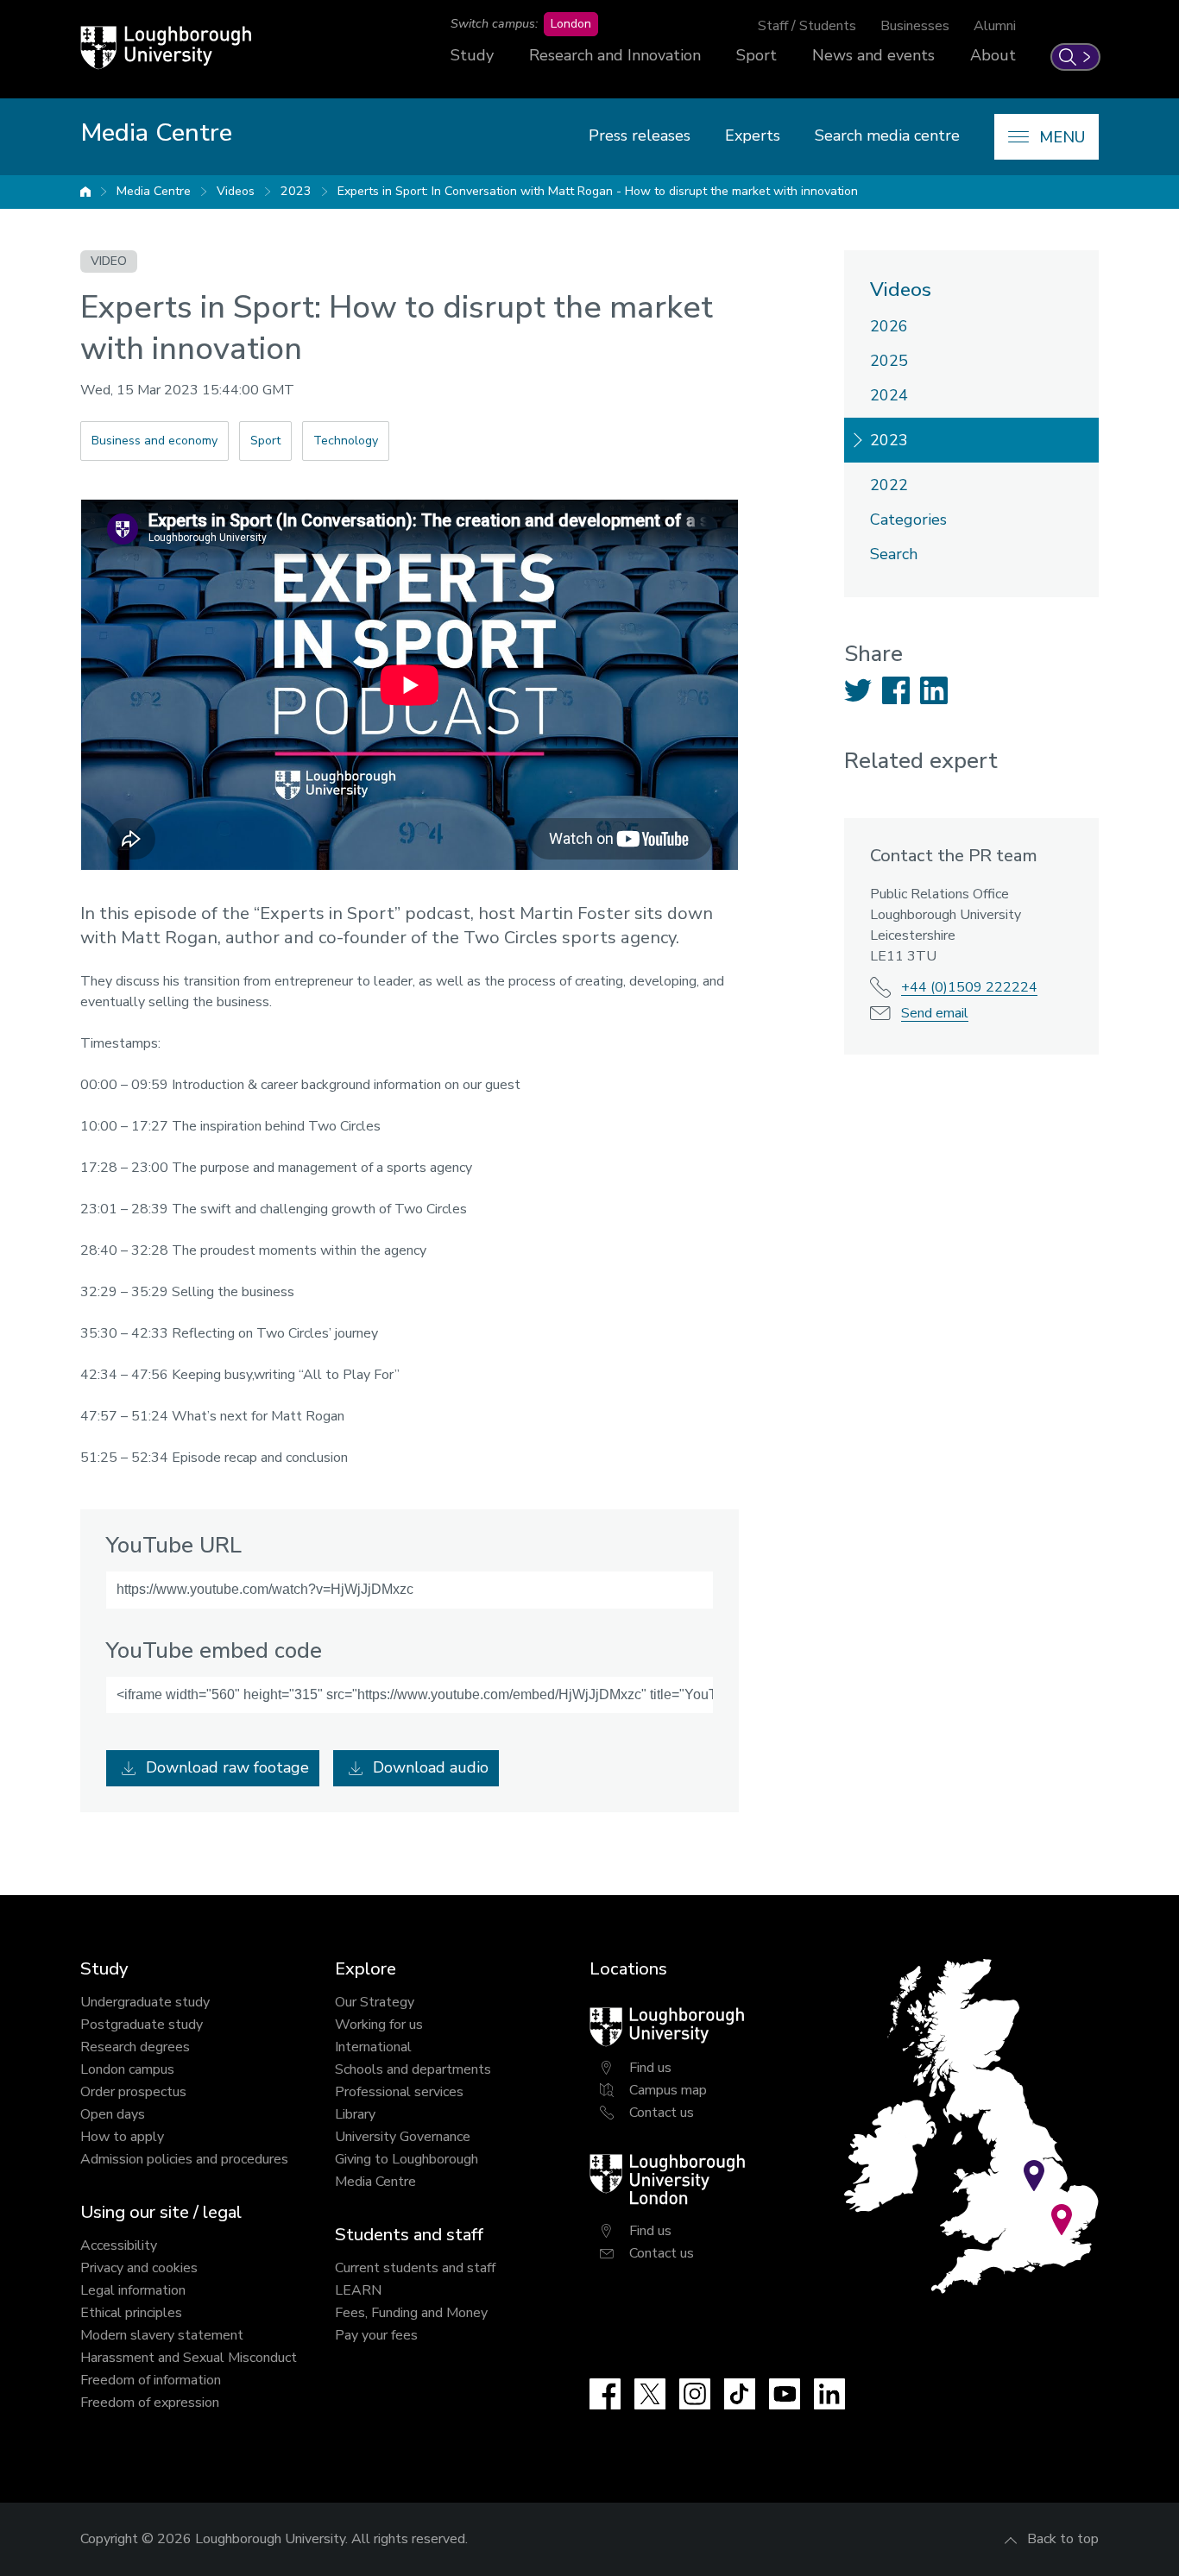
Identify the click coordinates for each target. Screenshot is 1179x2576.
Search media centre (887, 135)
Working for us (379, 2025)
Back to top (1063, 2539)
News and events (873, 55)
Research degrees (135, 2047)
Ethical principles (131, 2313)
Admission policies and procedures (184, 2159)
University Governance (403, 2137)
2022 (889, 485)
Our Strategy (375, 2002)
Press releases (640, 135)
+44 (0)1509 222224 (969, 987)
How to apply (122, 2137)
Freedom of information (151, 2380)
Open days (113, 2114)
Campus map (668, 2090)
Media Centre (154, 191)
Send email (935, 1013)
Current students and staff (415, 2268)
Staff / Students (807, 26)
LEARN (358, 2290)
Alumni (995, 26)
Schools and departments (413, 2069)
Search (894, 554)
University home (85, 192)
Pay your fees (376, 2335)
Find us (650, 2068)
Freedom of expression (150, 2403)
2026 (889, 326)
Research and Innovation (615, 55)
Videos (236, 191)
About (993, 55)
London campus (127, 2069)
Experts (753, 135)
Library (355, 2114)
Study (472, 55)
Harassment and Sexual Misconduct (189, 2358)
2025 (889, 361)
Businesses (915, 26)
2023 (296, 191)
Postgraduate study (142, 2025)
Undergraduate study (145, 2002)
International (373, 2047)
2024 (889, 395)
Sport (757, 55)
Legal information (133, 2290)
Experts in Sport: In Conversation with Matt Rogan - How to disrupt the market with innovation (598, 191)
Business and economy (154, 441)
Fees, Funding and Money (411, 2313)
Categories (908, 520)
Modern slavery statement (162, 2335)
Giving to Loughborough (407, 2159)
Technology (346, 441)
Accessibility (119, 2245)
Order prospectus (133, 2092)
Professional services (399, 2092)
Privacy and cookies (139, 2268)
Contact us (662, 2113)
